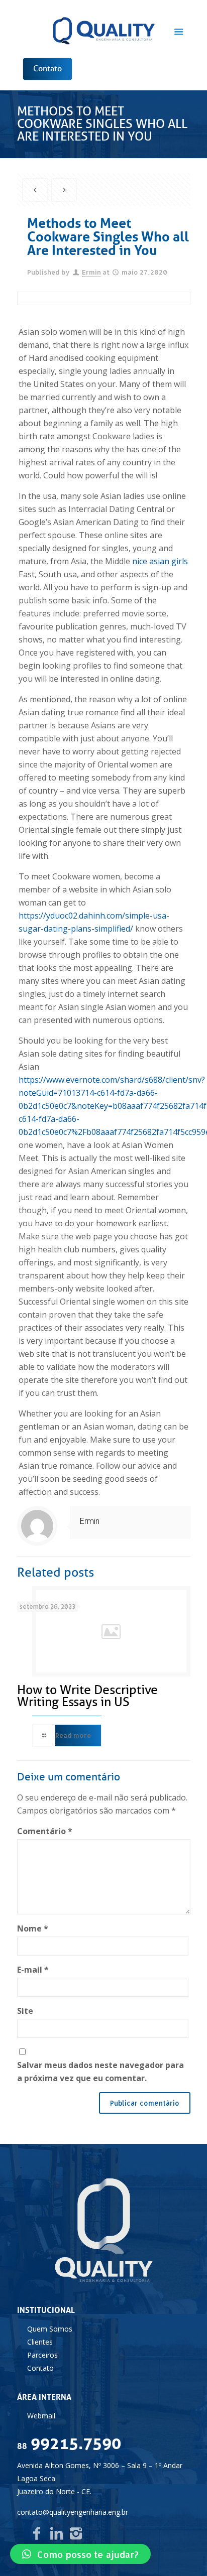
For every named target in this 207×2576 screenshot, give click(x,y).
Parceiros (42, 2355)
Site (25, 2011)
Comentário (45, 1831)
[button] (80, 2554)
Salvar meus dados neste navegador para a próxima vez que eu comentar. (100, 2072)
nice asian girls (160, 561)
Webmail (41, 2416)
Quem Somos (50, 2329)
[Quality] (104, 30)
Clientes (40, 2342)
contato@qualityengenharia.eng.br (73, 2512)
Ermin (91, 272)
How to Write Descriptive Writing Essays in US (87, 1696)
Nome (33, 1928)
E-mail (33, 1970)
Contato (40, 2368)
